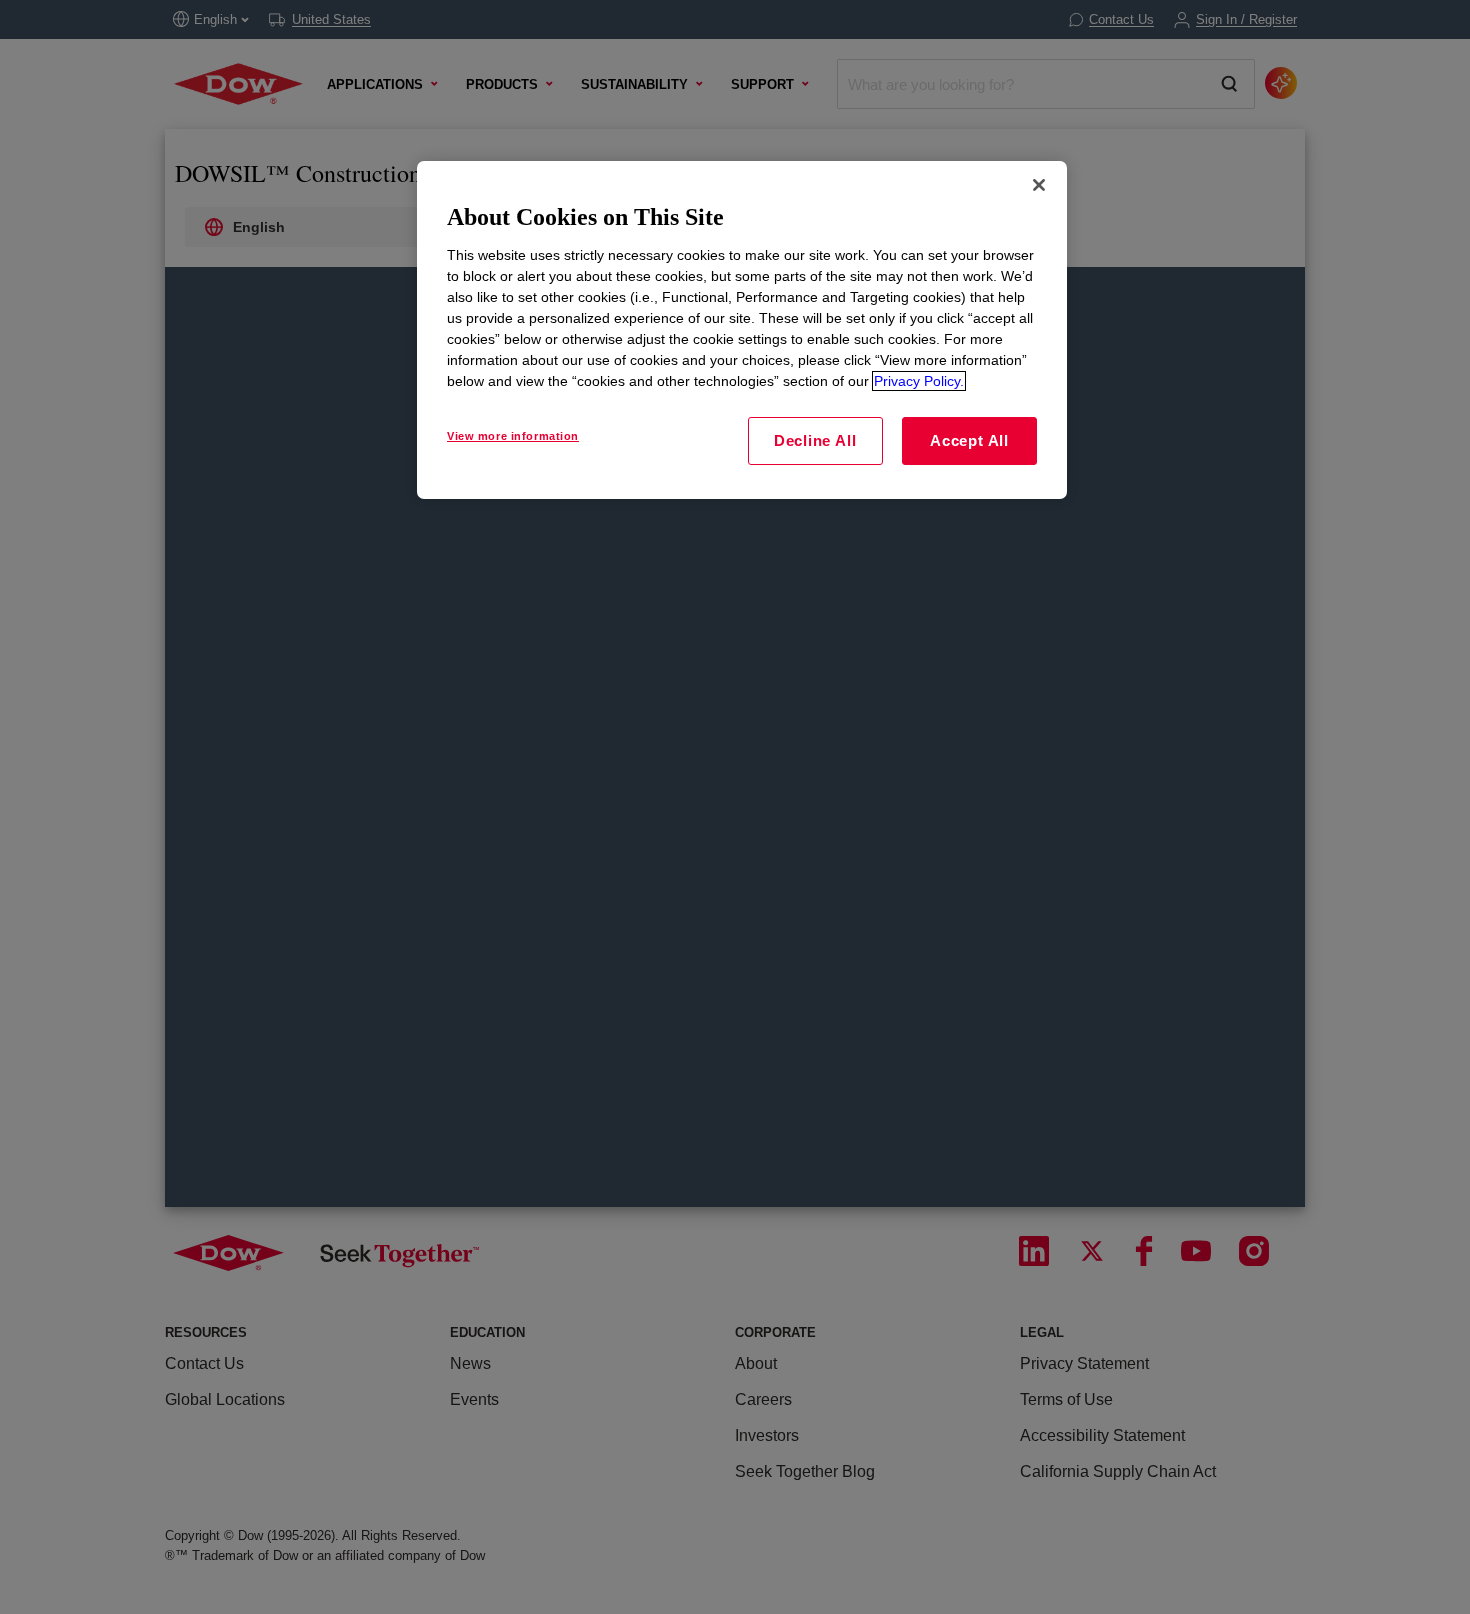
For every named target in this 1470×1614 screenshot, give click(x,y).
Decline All (815, 440)
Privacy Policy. (919, 381)
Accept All (969, 440)
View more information (513, 436)
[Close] (1039, 185)
